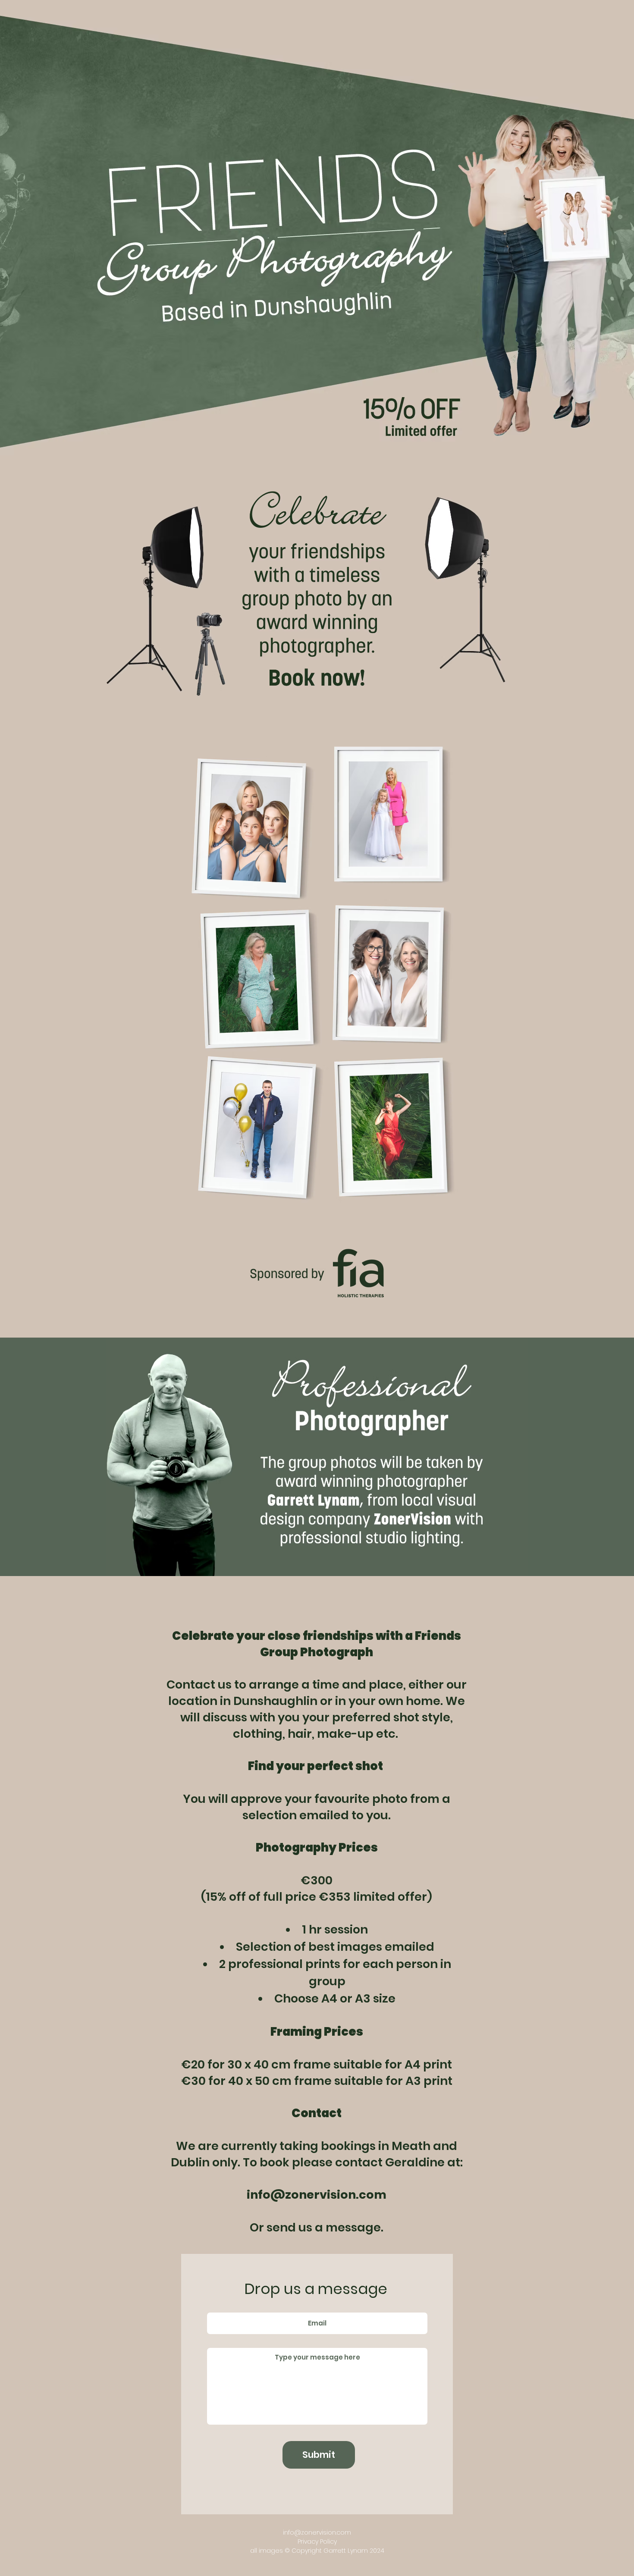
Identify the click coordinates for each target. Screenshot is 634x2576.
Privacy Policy (317, 2542)
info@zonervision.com (317, 2532)
